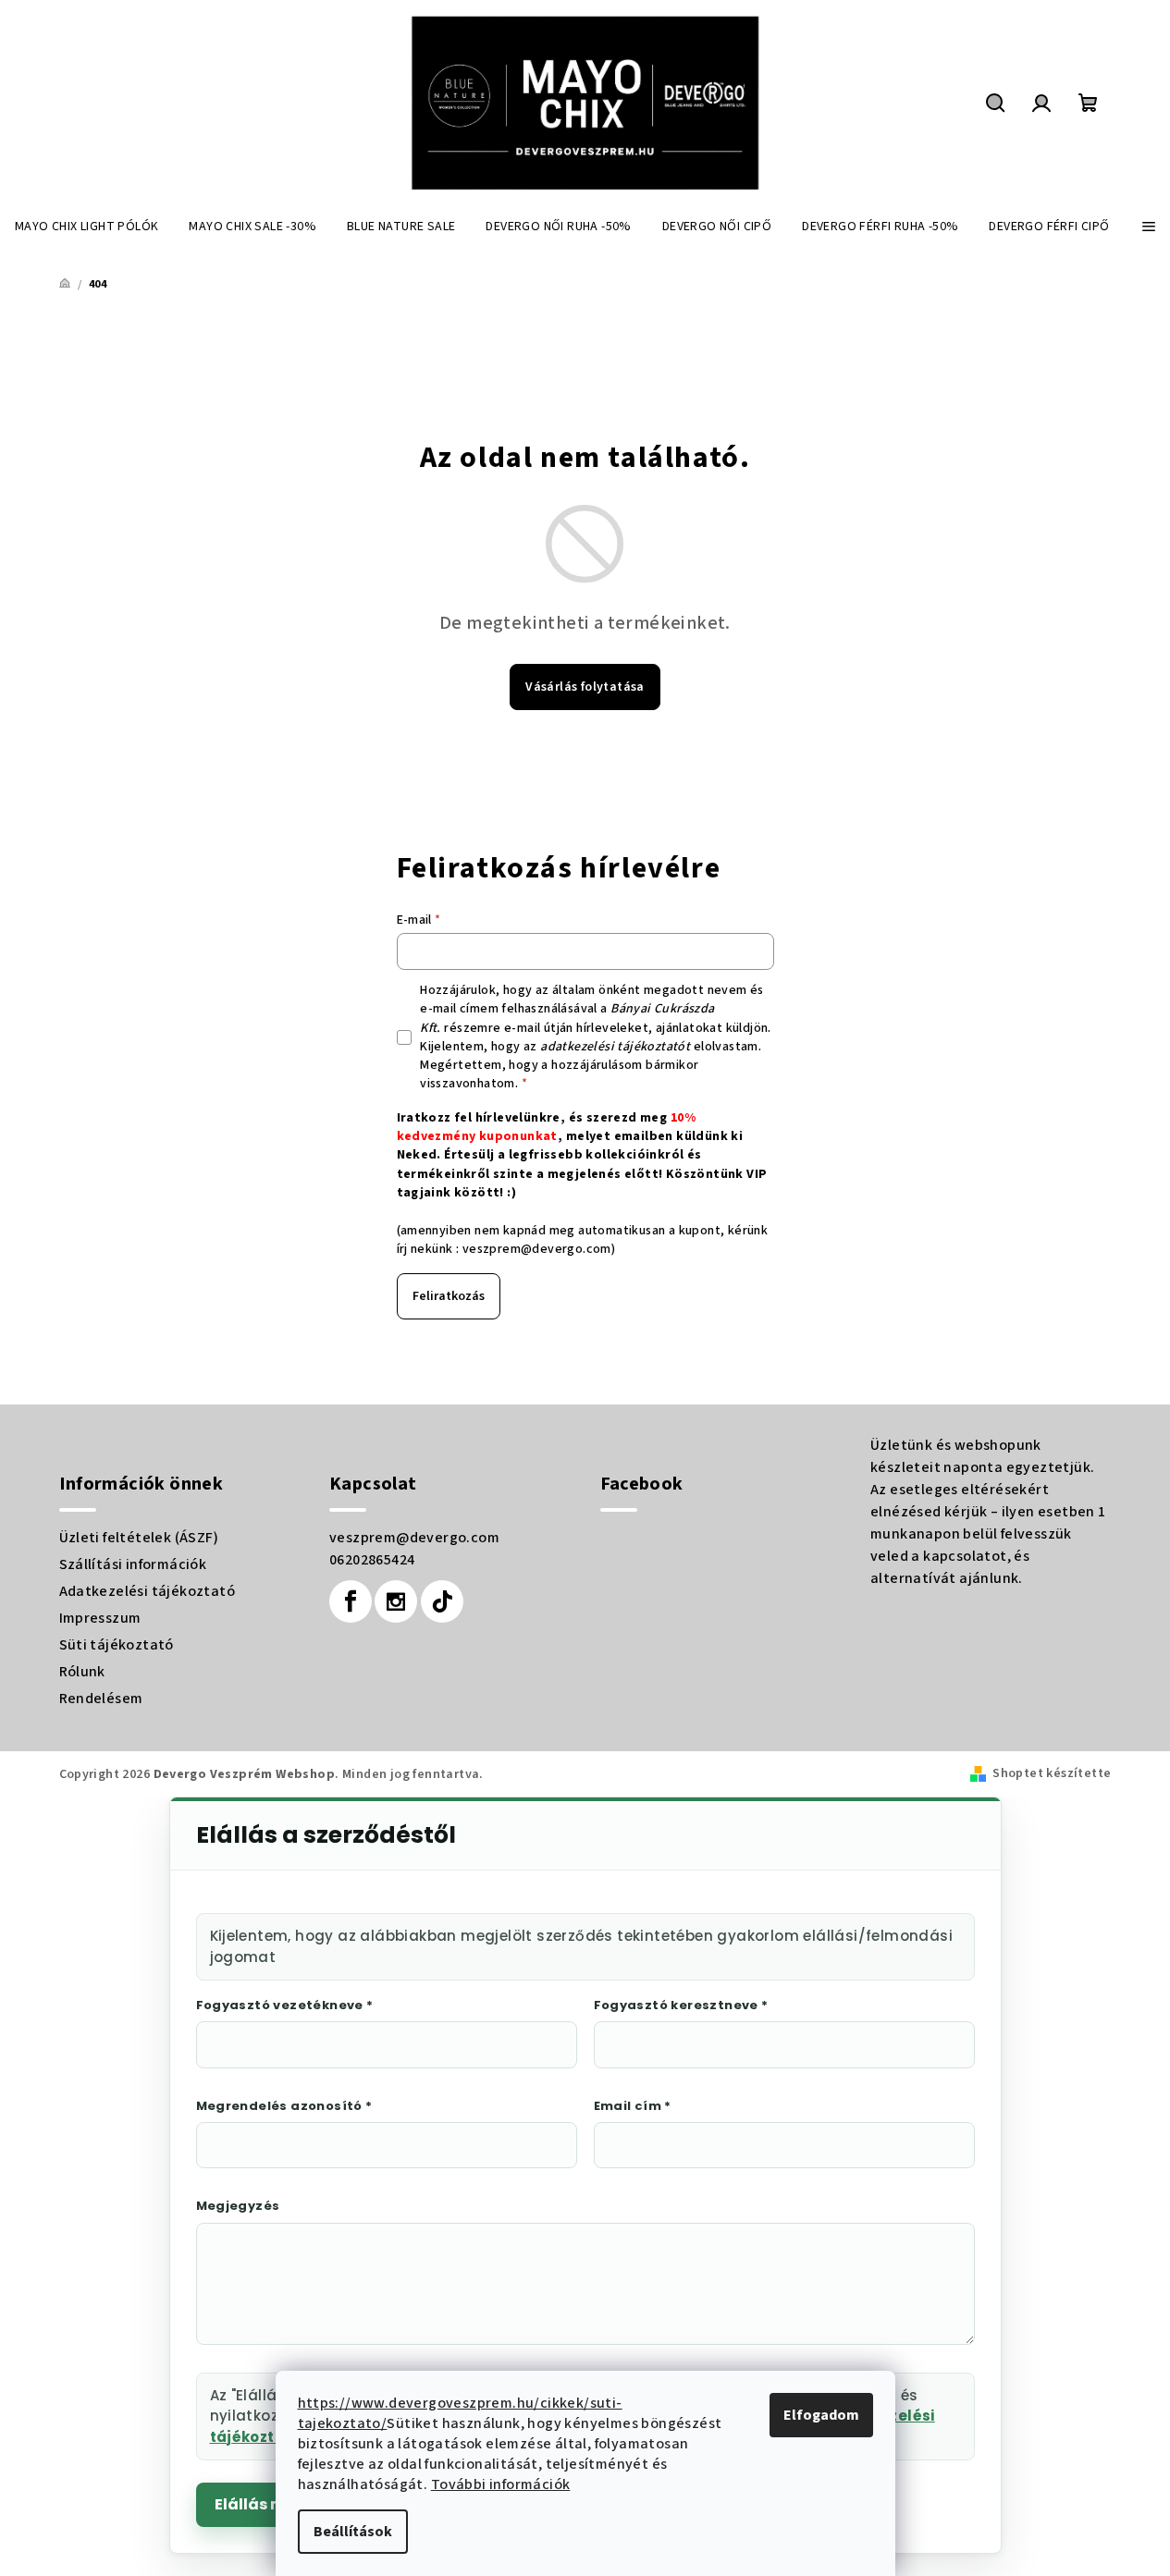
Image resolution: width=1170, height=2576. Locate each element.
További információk (501, 2484)
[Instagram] (396, 1601)
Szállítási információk (133, 1564)
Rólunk (82, 1672)
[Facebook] (351, 1601)
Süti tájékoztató (117, 1645)
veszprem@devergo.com (537, 1249)
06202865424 (372, 1560)
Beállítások (353, 2532)
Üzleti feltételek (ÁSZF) (139, 1538)
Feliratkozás (449, 1296)
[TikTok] (442, 1601)
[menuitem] (86, 227)
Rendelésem (101, 1699)
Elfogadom (821, 2415)
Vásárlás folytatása (585, 687)
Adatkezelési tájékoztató (148, 1591)
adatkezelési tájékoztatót (615, 1047)
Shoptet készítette (1052, 1773)
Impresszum (100, 1618)
